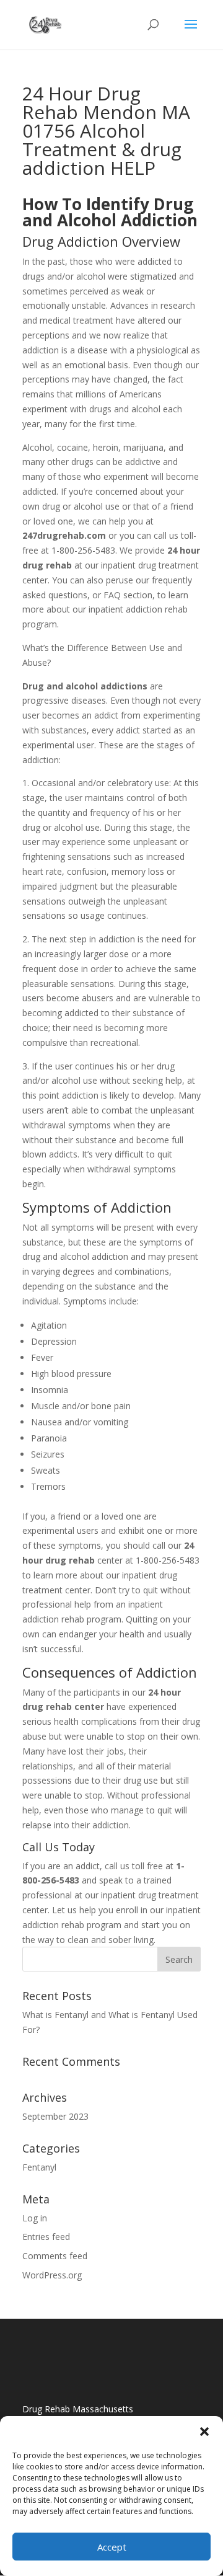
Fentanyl (39, 2167)
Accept (112, 2547)
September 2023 (55, 2116)
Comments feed (55, 2256)
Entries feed (46, 2237)
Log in (35, 2218)
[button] (204, 2432)
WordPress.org (52, 2275)
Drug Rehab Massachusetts (78, 2409)
